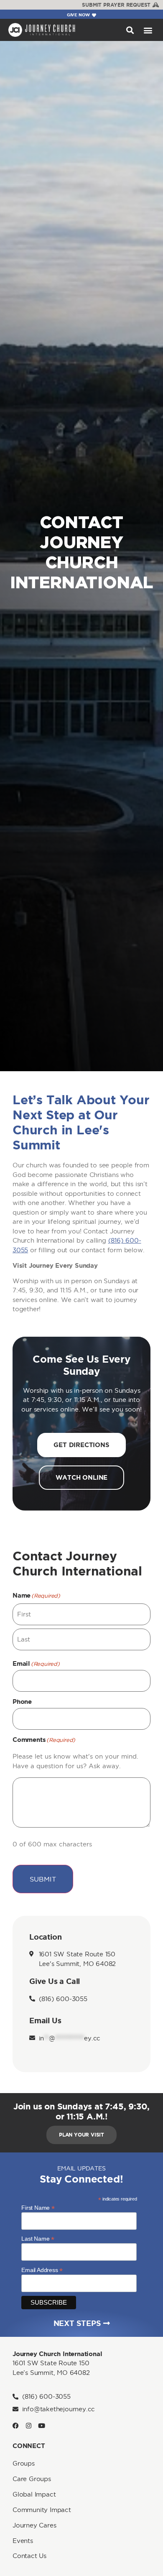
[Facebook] (16, 2426)
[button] (130, 30)
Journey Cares (34, 2525)
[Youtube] (42, 2426)
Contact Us (29, 2556)
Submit (43, 1879)
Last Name (38, 2238)
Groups (24, 2463)
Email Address (42, 2270)
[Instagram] (29, 2426)
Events (23, 2541)
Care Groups (32, 2479)
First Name (38, 2207)
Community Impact (42, 2510)
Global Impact (34, 2494)
